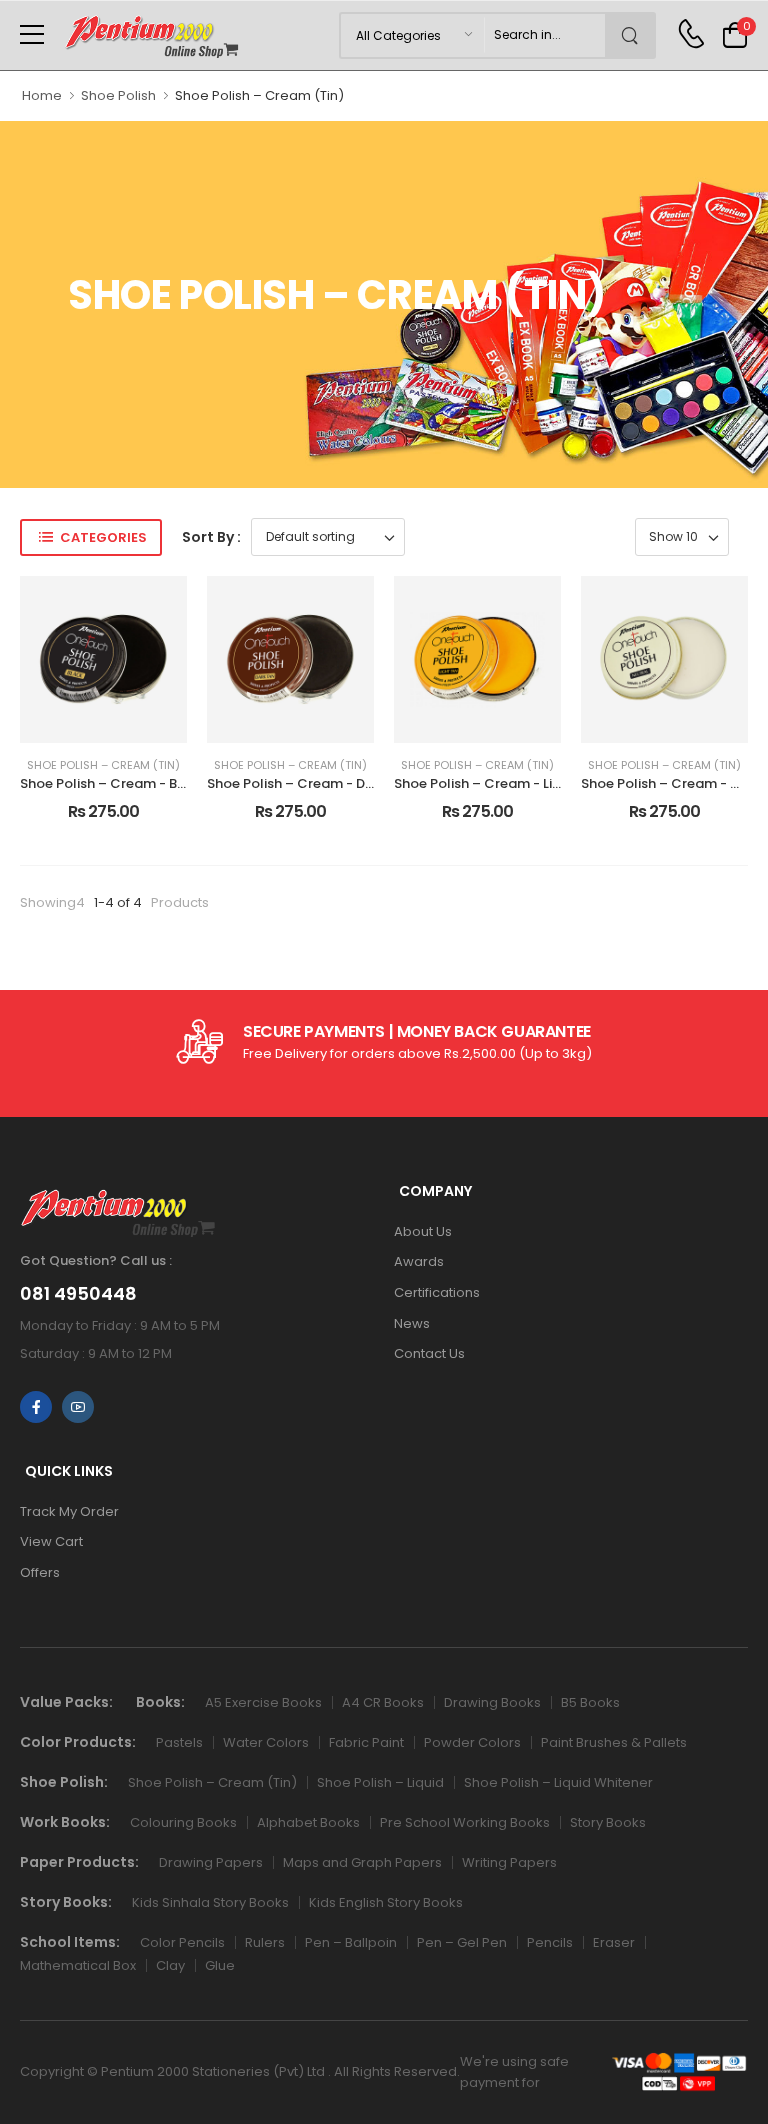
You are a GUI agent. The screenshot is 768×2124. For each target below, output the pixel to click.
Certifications (437, 1292)
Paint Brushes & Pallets (614, 1742)
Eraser (614, 1942)
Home (42, 95)
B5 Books (590, 1702)
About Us (423, 1231)
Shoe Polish (118, 95)
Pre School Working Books (465, 1822)
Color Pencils (182, 1942)
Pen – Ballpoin (351, 1942)
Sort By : (211, 537)
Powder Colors (472, 1742)
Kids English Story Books (386, 1902)
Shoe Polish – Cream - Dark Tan (310, 783)
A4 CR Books (383, 1702)
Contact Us (429, 1353)
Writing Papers (509, 1862)
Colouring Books (183, 1822)
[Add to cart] (104, 720)
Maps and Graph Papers (362, 1862)
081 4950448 (78, 1294)
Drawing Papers (211, 1862)
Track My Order (69, 1511)
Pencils (550, 1942)
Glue (220, 1965)
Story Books (608, 1822)
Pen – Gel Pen (462, 1942)
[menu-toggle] (32, 35)
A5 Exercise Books (263, 1702)
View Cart (51, 1541)
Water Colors (266, 1742)
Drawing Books (492, 1702)
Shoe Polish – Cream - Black (112, 783)
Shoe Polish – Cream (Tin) (103, 765)
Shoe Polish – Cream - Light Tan (498, 783)
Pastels (179, 1742)
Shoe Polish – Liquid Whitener (558, 1782)
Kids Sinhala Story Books (210, 1902)
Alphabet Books (308, 1822)
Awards (419, 1261)
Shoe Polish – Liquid (380, 1782)
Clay (170, 1965)
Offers (40, 1572)
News (412, 1323)
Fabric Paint (366, 1742)
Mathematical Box (78, 1965)
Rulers (265, 1942)
